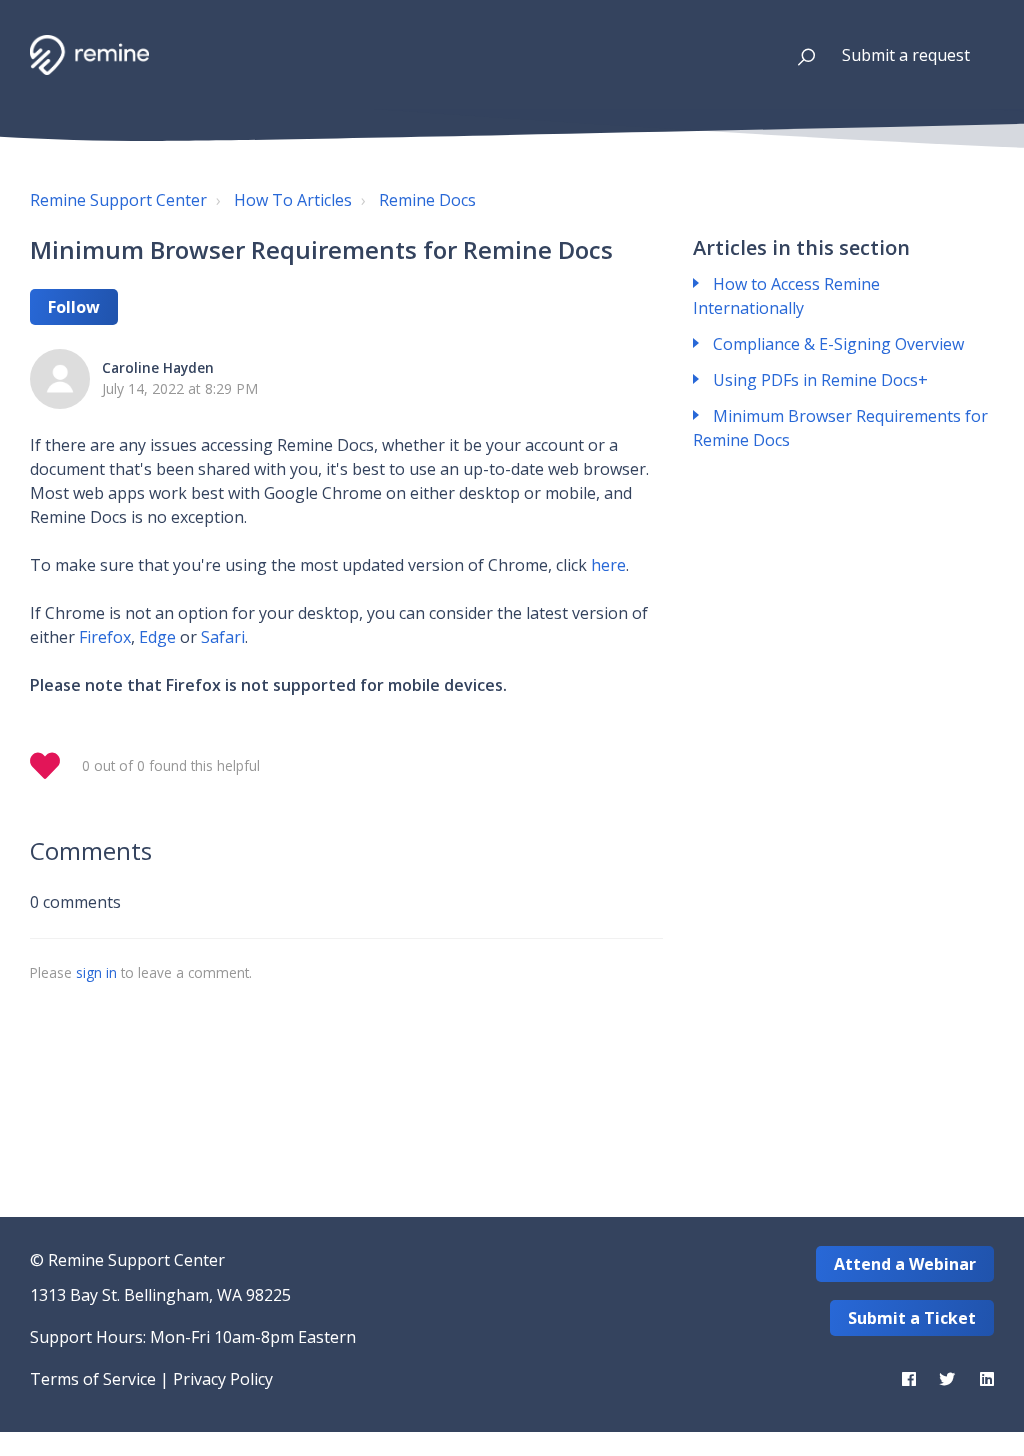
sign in (96, 972)
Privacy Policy (223, 1379)
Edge (157, 637)
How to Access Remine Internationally (786, 296)
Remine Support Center (118, 200)
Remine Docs (427, 200)
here (608, 565)
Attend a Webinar (905, 1264)
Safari (223, 637)
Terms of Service (93, 1379)
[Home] (89, 55)
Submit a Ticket (912, 1318)
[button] (797, 55)
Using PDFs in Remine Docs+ (820, 380)
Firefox (105, 637)
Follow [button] (74, 307)
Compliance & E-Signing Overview (838, 344)
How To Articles (293, 200)
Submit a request (906, 55)
